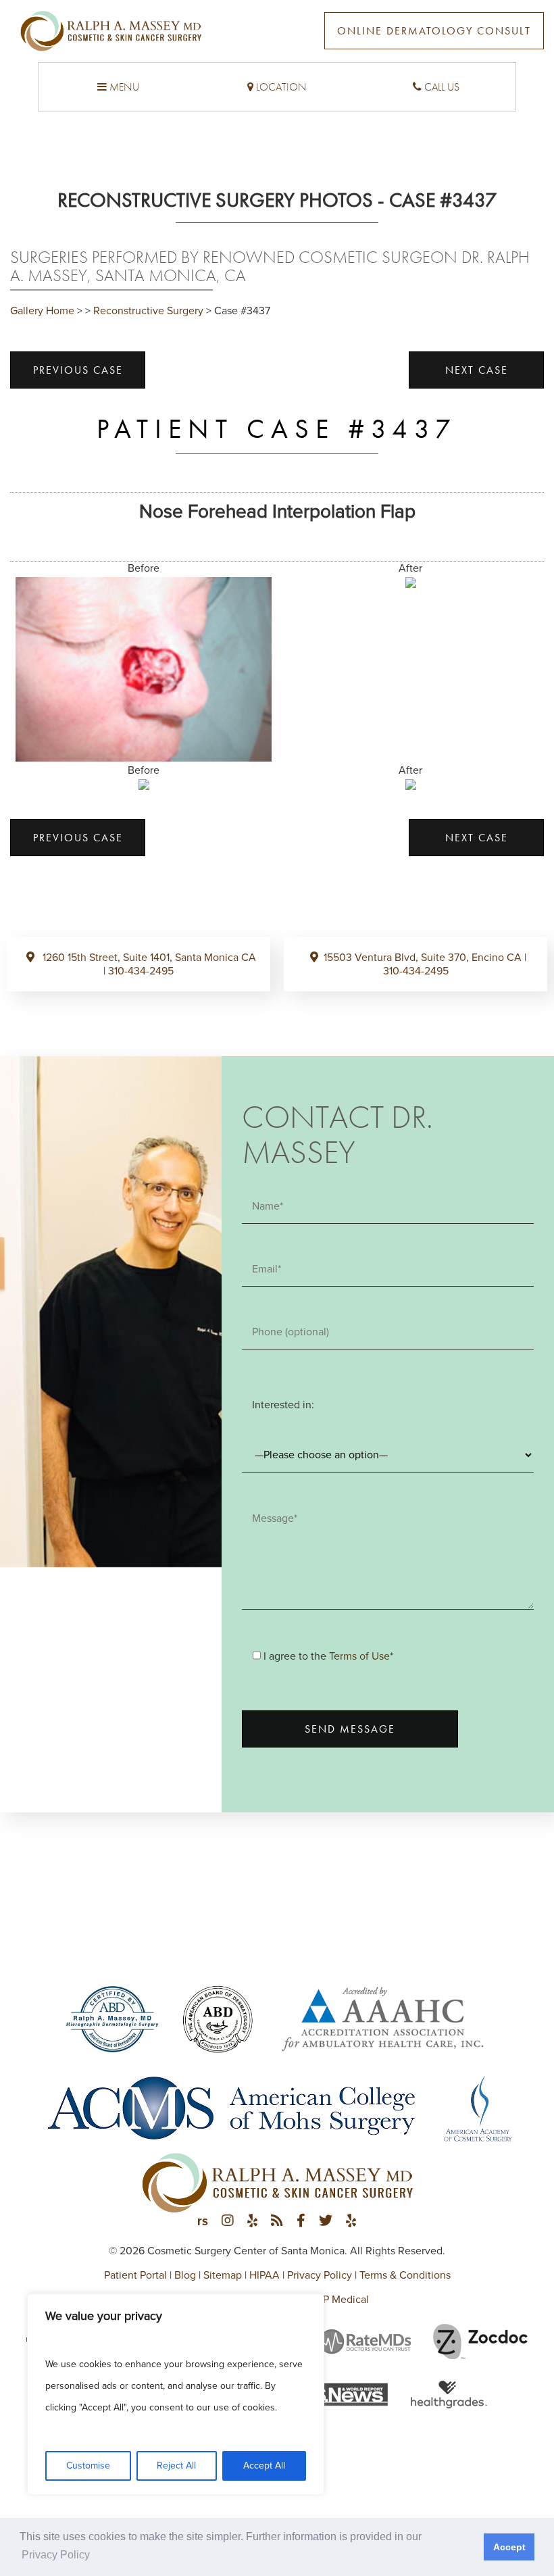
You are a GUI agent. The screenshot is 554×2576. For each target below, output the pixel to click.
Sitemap (223, 2275)
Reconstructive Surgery (148, 311)
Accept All (264, 2466)
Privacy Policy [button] (56, 2555)
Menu (123, 87)
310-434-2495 (141, 971)
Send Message (350, 1729)
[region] (176, 2394)
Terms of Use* (361, 1656)
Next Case (477, 370)
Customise (88, 2466)
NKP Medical (339, 2300)
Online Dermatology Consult (434, 31)
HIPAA (265, 2275)
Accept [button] (509, 2547)
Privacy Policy (320, 2275)
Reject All (176, 2466)
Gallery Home (42, 311)
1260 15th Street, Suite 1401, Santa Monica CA (148, 958)
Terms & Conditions (405, 2275)
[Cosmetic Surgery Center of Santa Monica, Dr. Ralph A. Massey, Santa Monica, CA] (111, 36)
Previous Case (78, 370)
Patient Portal (135, 2275)
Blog (185, 2275)
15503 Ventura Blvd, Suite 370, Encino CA (424, 958)
